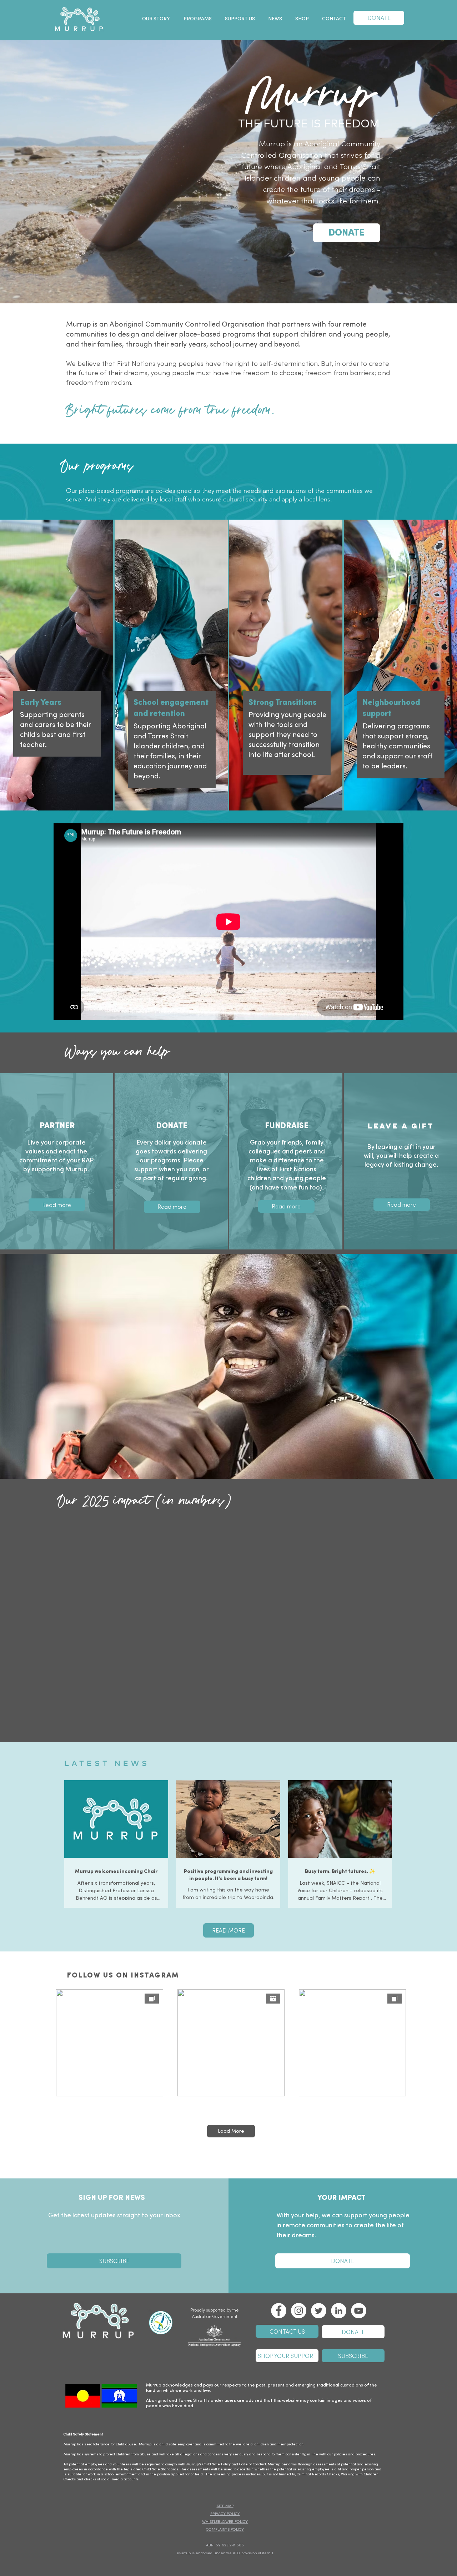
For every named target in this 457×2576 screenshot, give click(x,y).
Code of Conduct (253, 2464)
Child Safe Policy (217, 2464)
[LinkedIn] (339, 2311)
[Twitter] (319, 2311)
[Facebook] (279, 2311)
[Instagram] (299, 2311)
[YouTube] (359, 2311)
